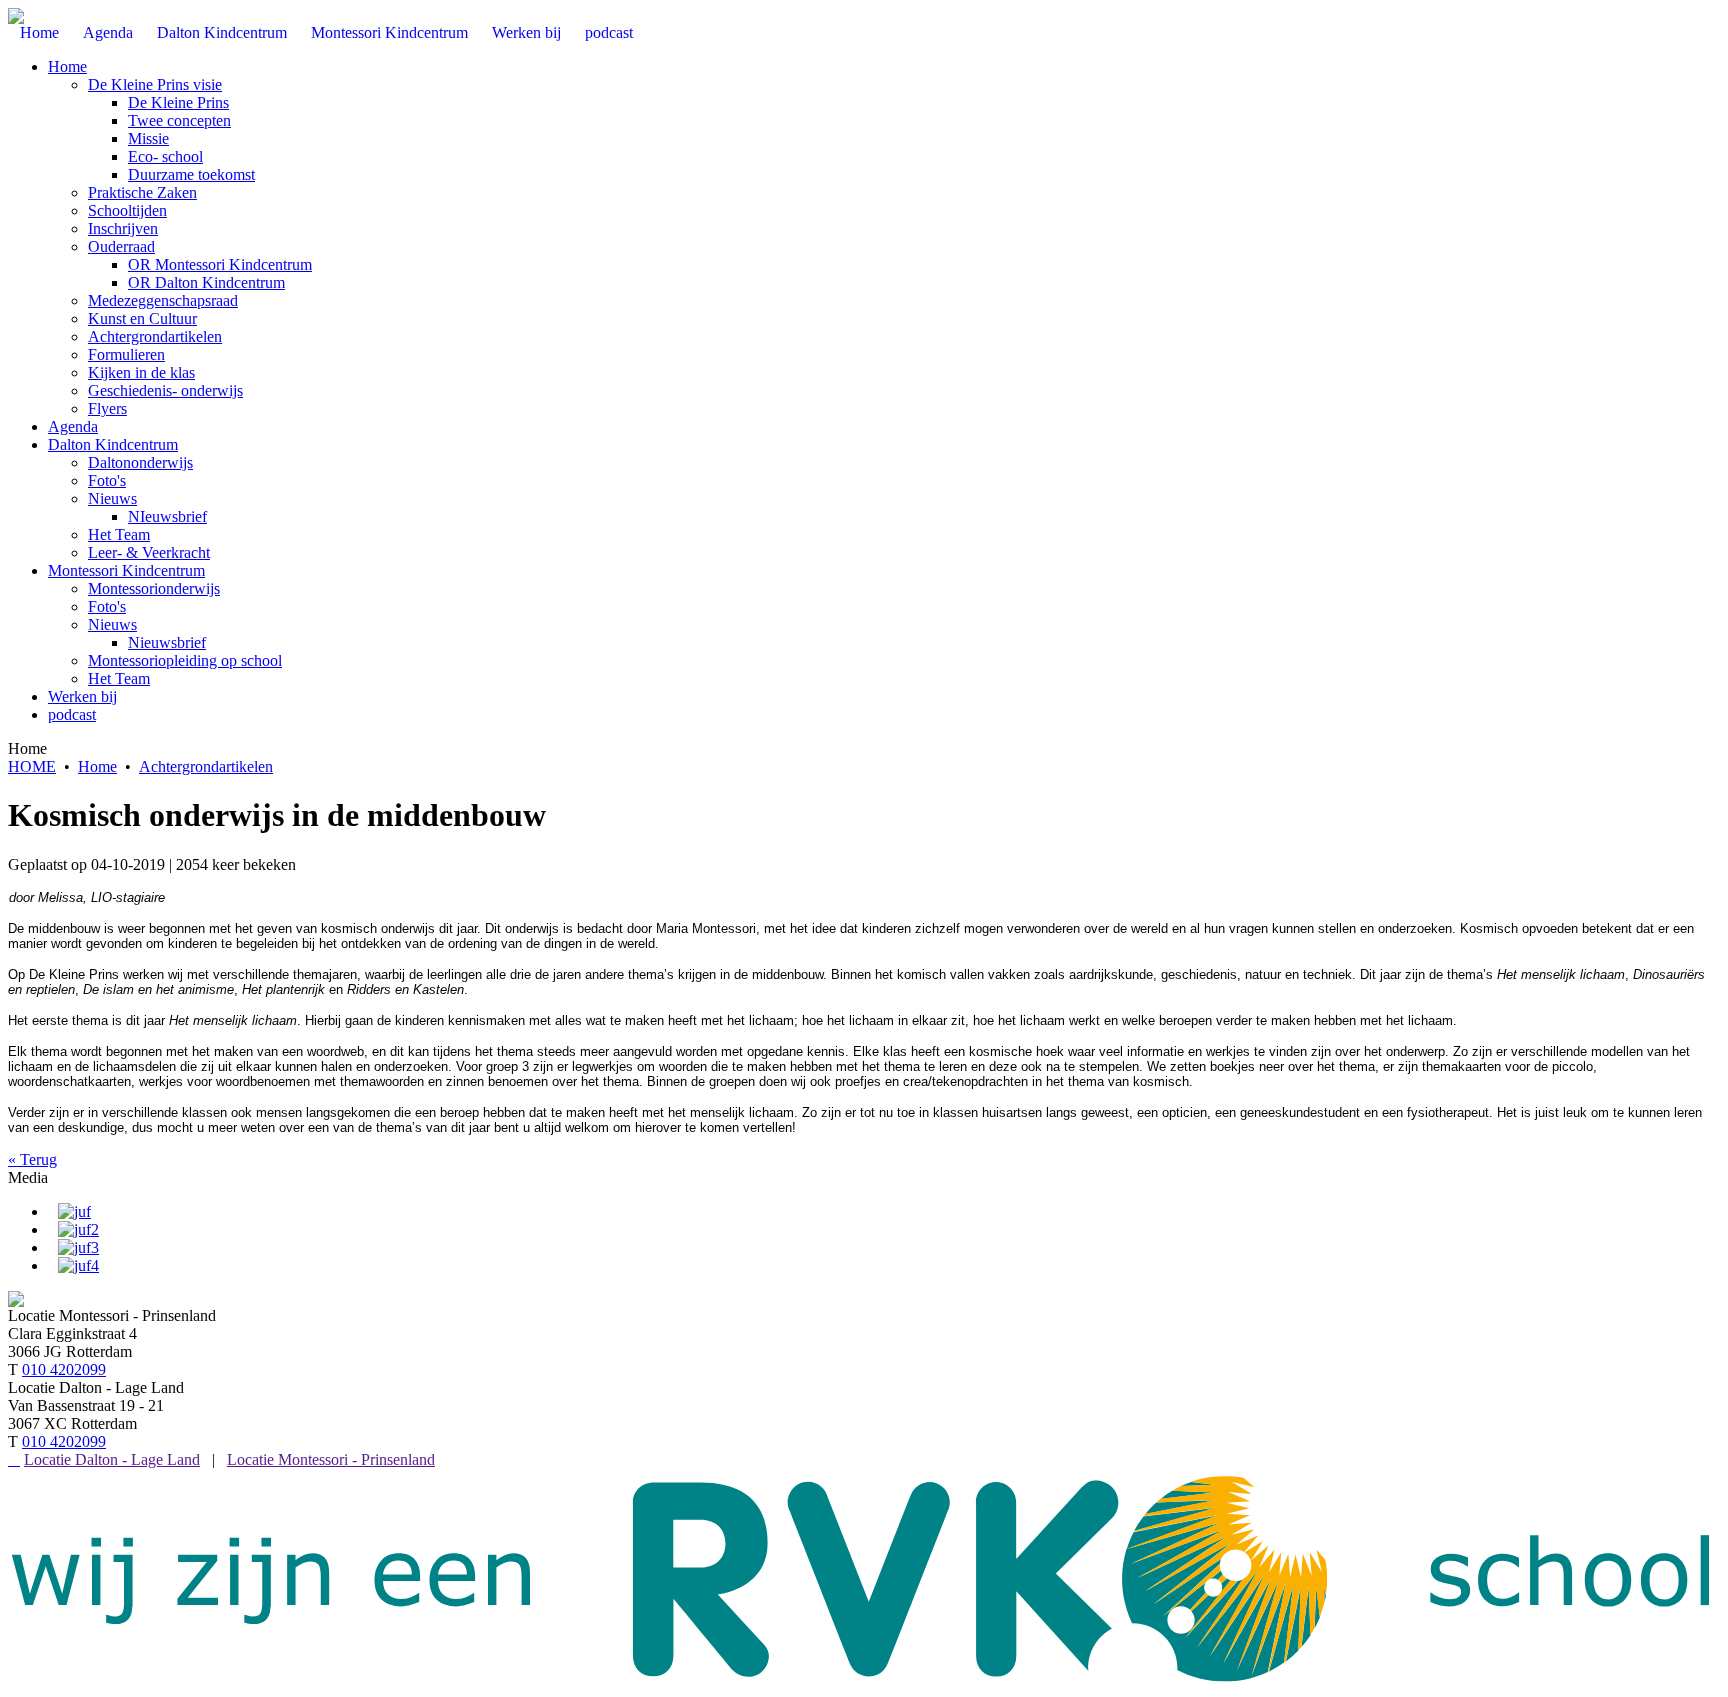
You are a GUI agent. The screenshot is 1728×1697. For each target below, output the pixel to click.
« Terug (32, 1159)
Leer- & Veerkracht (149, 552)
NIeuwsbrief (167, 516)
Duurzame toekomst (191, 174)
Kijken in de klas (141, 372)
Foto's (107, 480)
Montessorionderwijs (154, 588)
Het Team (119, 534)
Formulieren (126, 354)
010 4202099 (64, 1369)
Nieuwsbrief (167, 642)
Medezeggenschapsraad (163, 300)
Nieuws (112, 498)
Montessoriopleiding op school (185, 660)
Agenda (73, 426)
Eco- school (165, 156)
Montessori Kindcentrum (126, 570)
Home (67, 66)
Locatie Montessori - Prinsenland (331, 1459)
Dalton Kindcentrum (113, 444)
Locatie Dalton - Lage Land (112, 1459)
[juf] (74, 1211)
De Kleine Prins (178, 102)
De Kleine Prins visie (155, 84)
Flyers (107, 408)
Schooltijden (127, 210)
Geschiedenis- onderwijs (165, 390)
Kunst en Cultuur (142, 318)
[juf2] (78, 1229)
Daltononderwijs (140, 462)
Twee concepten (179, 120)
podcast (72, 714)
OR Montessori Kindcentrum (220, 264)
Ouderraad (121, 246)
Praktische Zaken (142, 192)
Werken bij (82, 696)
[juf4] (78, 1265)
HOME (32, 766)
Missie (148, 138)
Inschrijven (123, 228)
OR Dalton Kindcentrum (206, 282)
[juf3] (78, 1247)
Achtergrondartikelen (155, 336)
